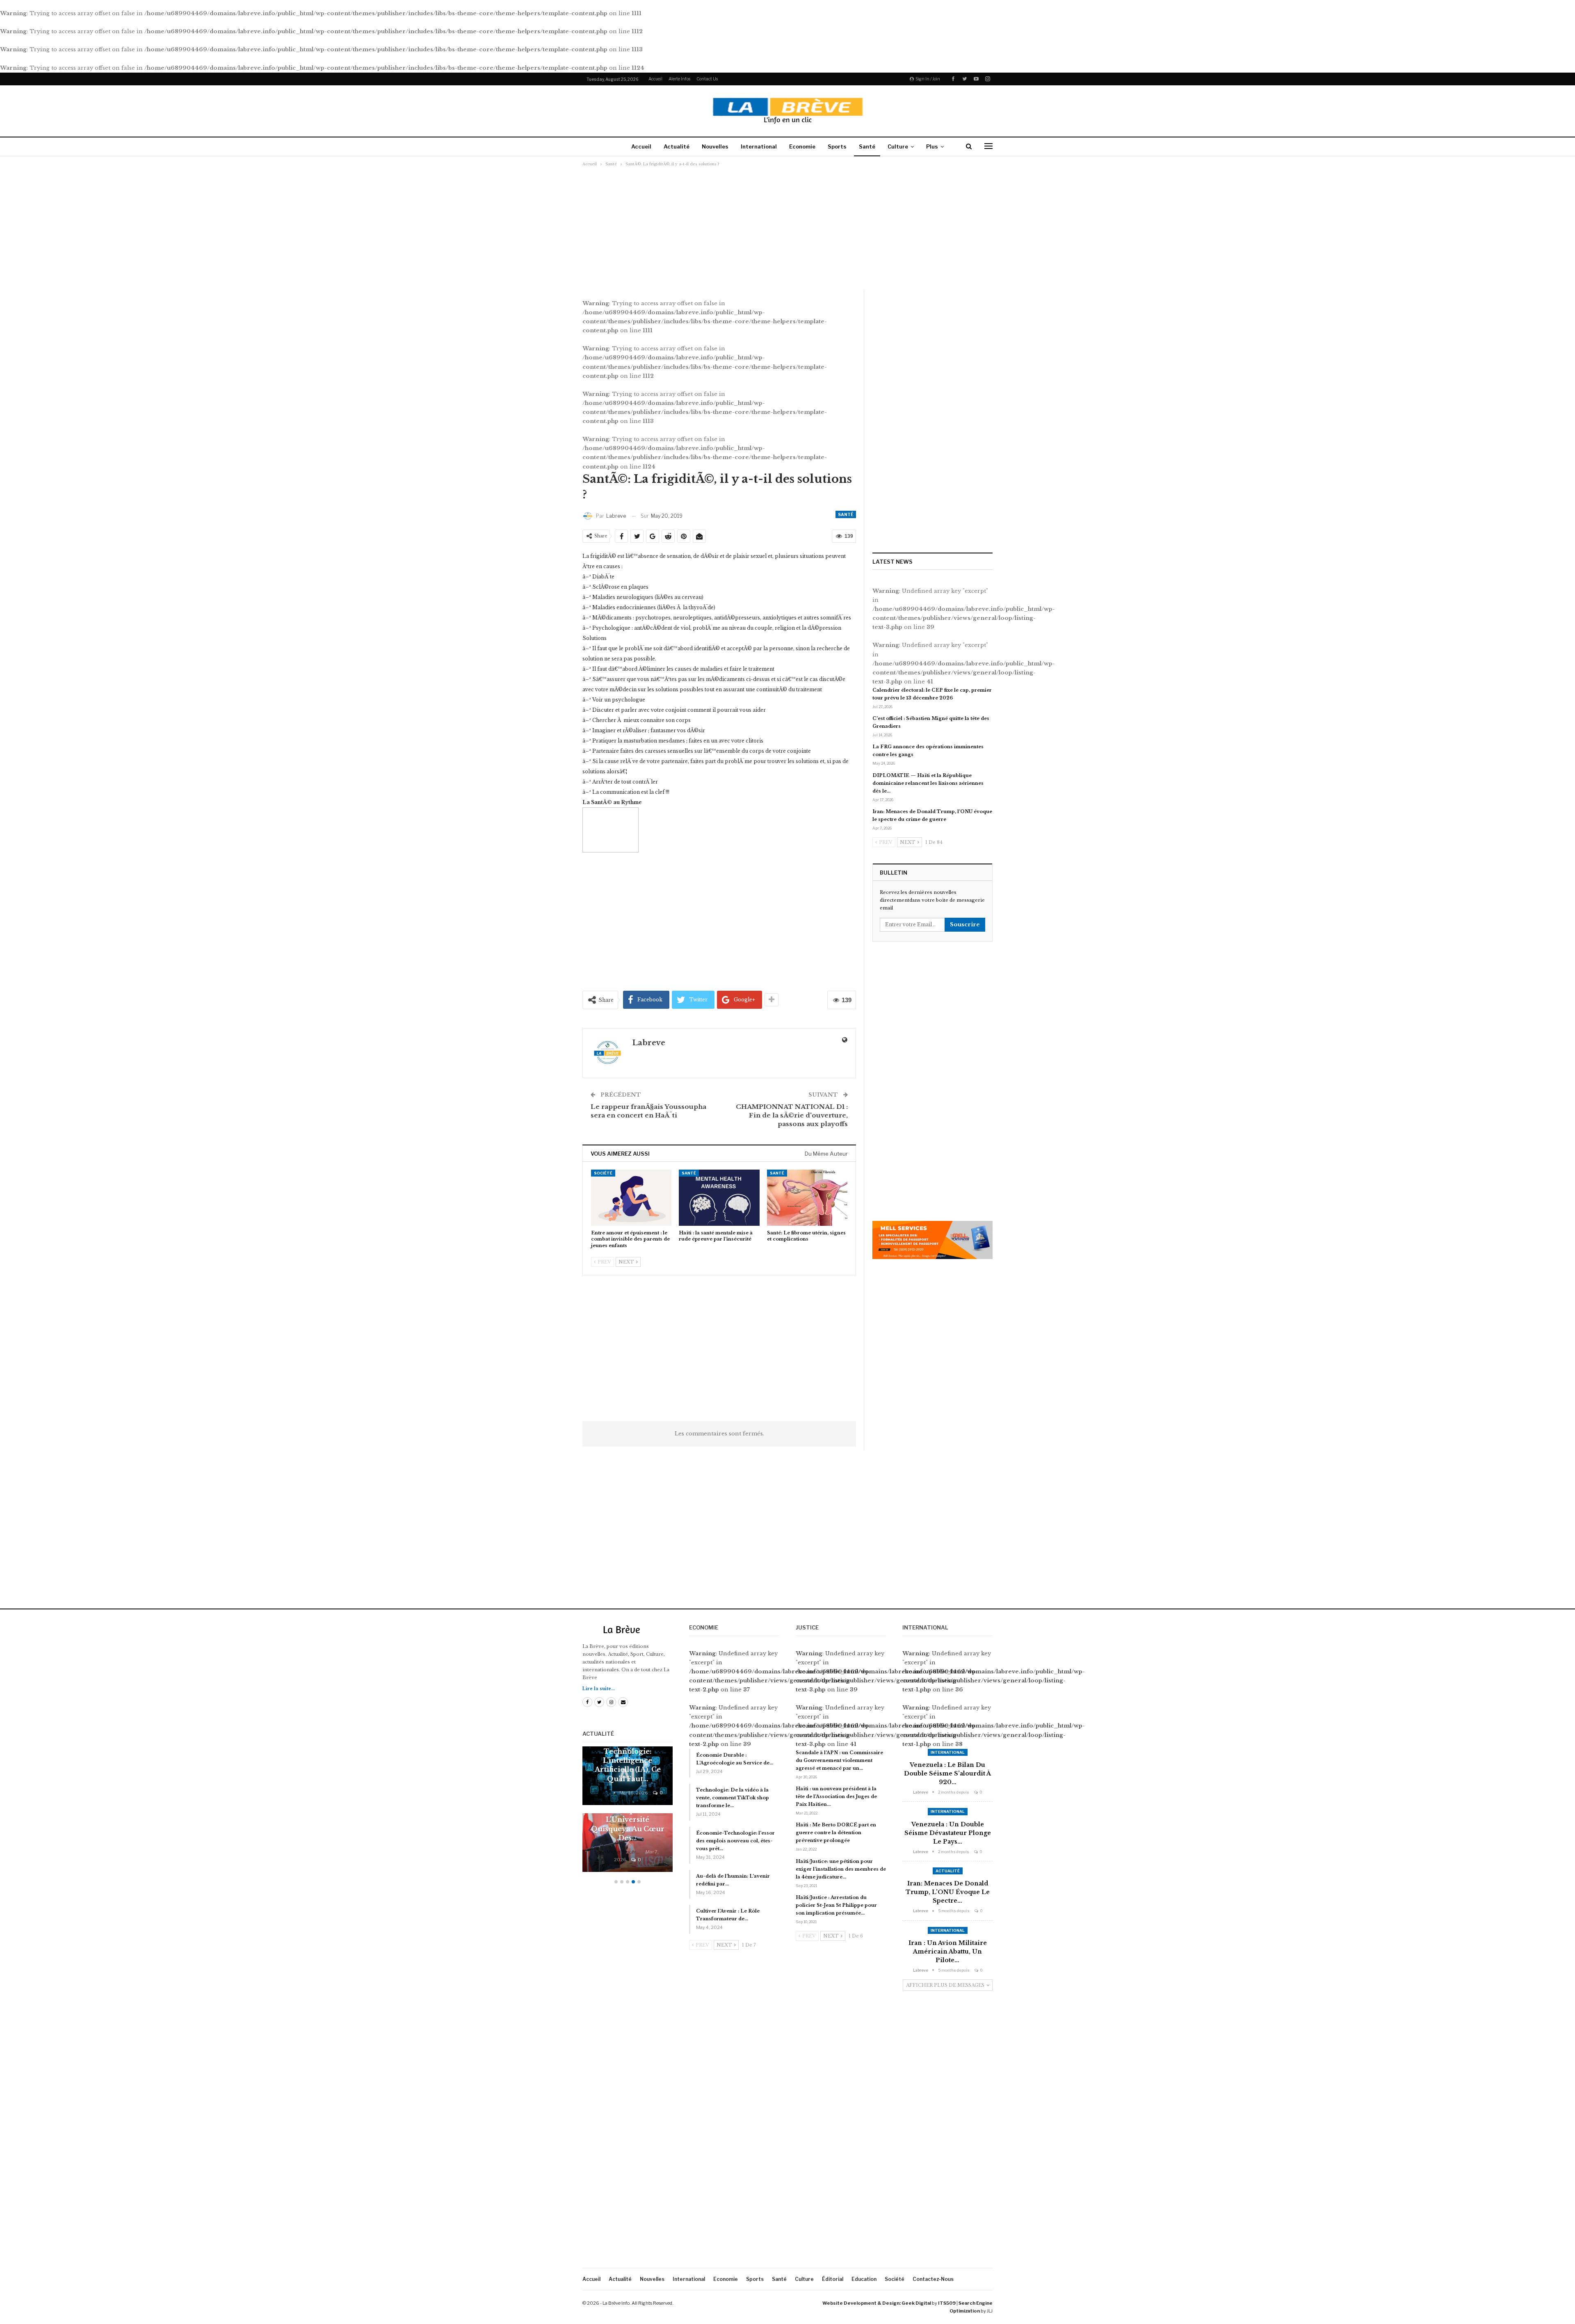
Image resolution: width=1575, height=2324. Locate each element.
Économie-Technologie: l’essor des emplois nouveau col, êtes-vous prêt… (735, 1841)
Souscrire (965, 924)
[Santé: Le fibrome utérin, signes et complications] (807, 1198)
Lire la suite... (599, 1689)
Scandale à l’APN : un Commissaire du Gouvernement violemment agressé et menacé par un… (839, 1760)
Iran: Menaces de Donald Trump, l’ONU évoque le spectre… (948, 1892)
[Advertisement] (787, 228)
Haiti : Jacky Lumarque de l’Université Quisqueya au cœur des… (628, 1819)
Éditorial (833, 2279)
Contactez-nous (933, 2279)
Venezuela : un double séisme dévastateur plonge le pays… (948, 1833)
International (759, 146)
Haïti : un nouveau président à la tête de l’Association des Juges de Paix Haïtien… (836, 1796)
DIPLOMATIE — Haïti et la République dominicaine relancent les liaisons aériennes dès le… (928, 783)
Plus (932, 146)
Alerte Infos (679, 79)
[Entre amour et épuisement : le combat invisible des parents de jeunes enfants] (631, 1198)
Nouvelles (715, 146)
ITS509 (947, 2303)
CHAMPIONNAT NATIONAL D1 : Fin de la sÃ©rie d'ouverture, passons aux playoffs (792, 1115)
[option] (628, 1813)
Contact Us (707, 79)
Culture (898, 146)
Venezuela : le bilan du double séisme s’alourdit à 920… (947, 1773)
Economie (802, 146)
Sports (837, 146)
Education (864, 2279)
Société (603, 1173)
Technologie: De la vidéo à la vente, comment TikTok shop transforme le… (733, 1798)
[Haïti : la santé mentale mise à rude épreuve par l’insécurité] (719, 1198)
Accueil (655, 79)
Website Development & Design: (862, 2303)
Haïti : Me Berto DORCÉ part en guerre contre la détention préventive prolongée (836, 1833)
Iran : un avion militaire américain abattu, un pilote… (948, 1952)
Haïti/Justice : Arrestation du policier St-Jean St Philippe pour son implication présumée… (836, 1905)
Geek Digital (916, 2303)
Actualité (677, 146)
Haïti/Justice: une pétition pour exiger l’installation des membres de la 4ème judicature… (841, 1869)
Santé (867, 146)
